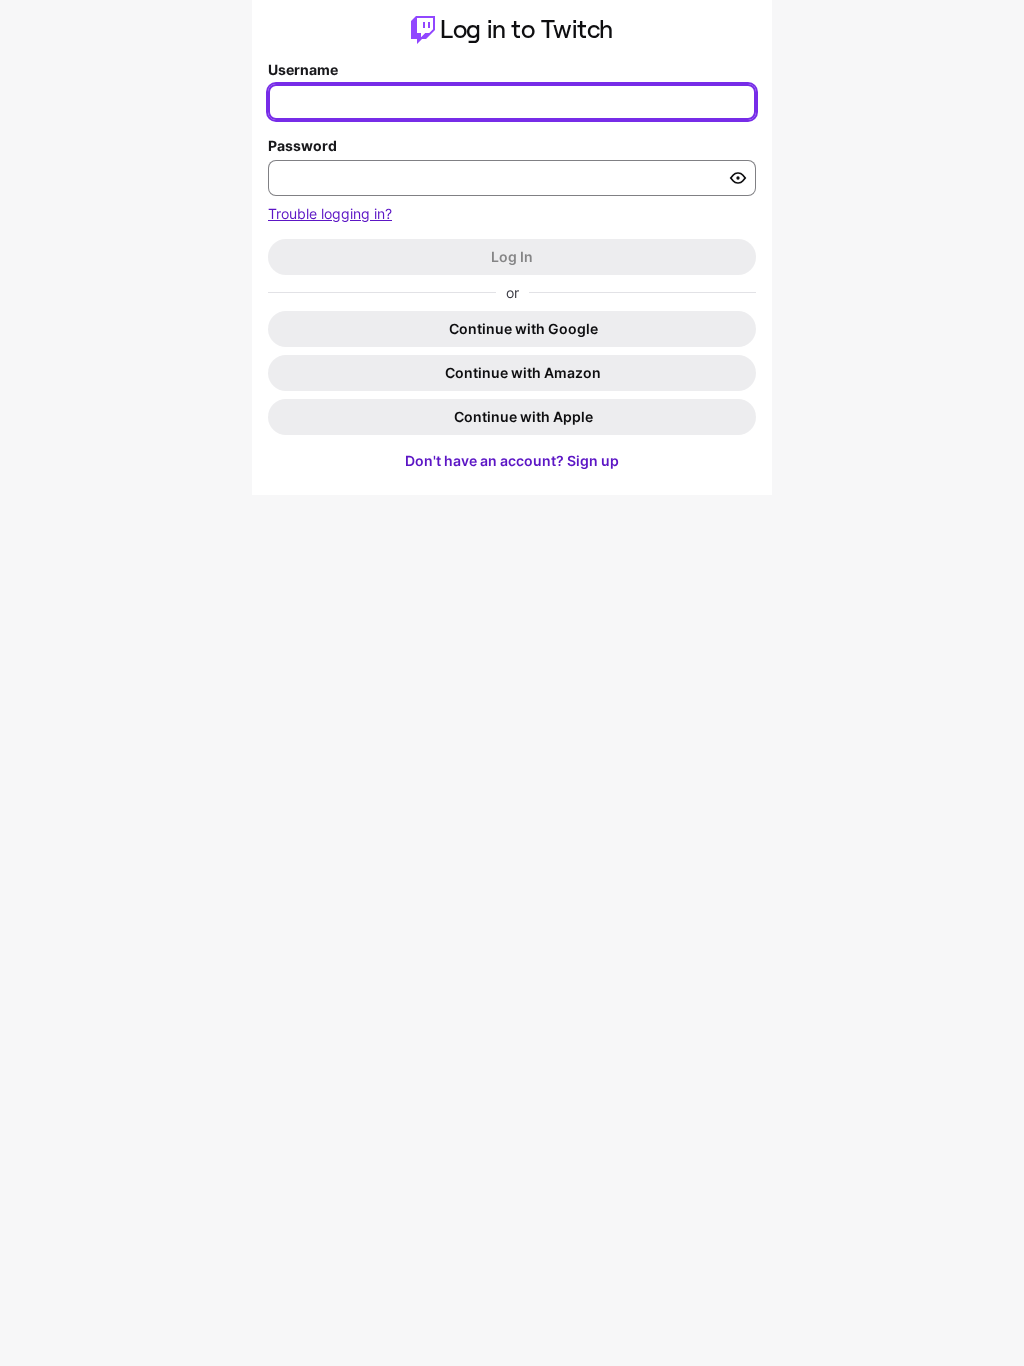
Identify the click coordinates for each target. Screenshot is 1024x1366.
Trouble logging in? (330, 213)
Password (302, 145)
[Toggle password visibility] (738, 178)
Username (303, 69)
